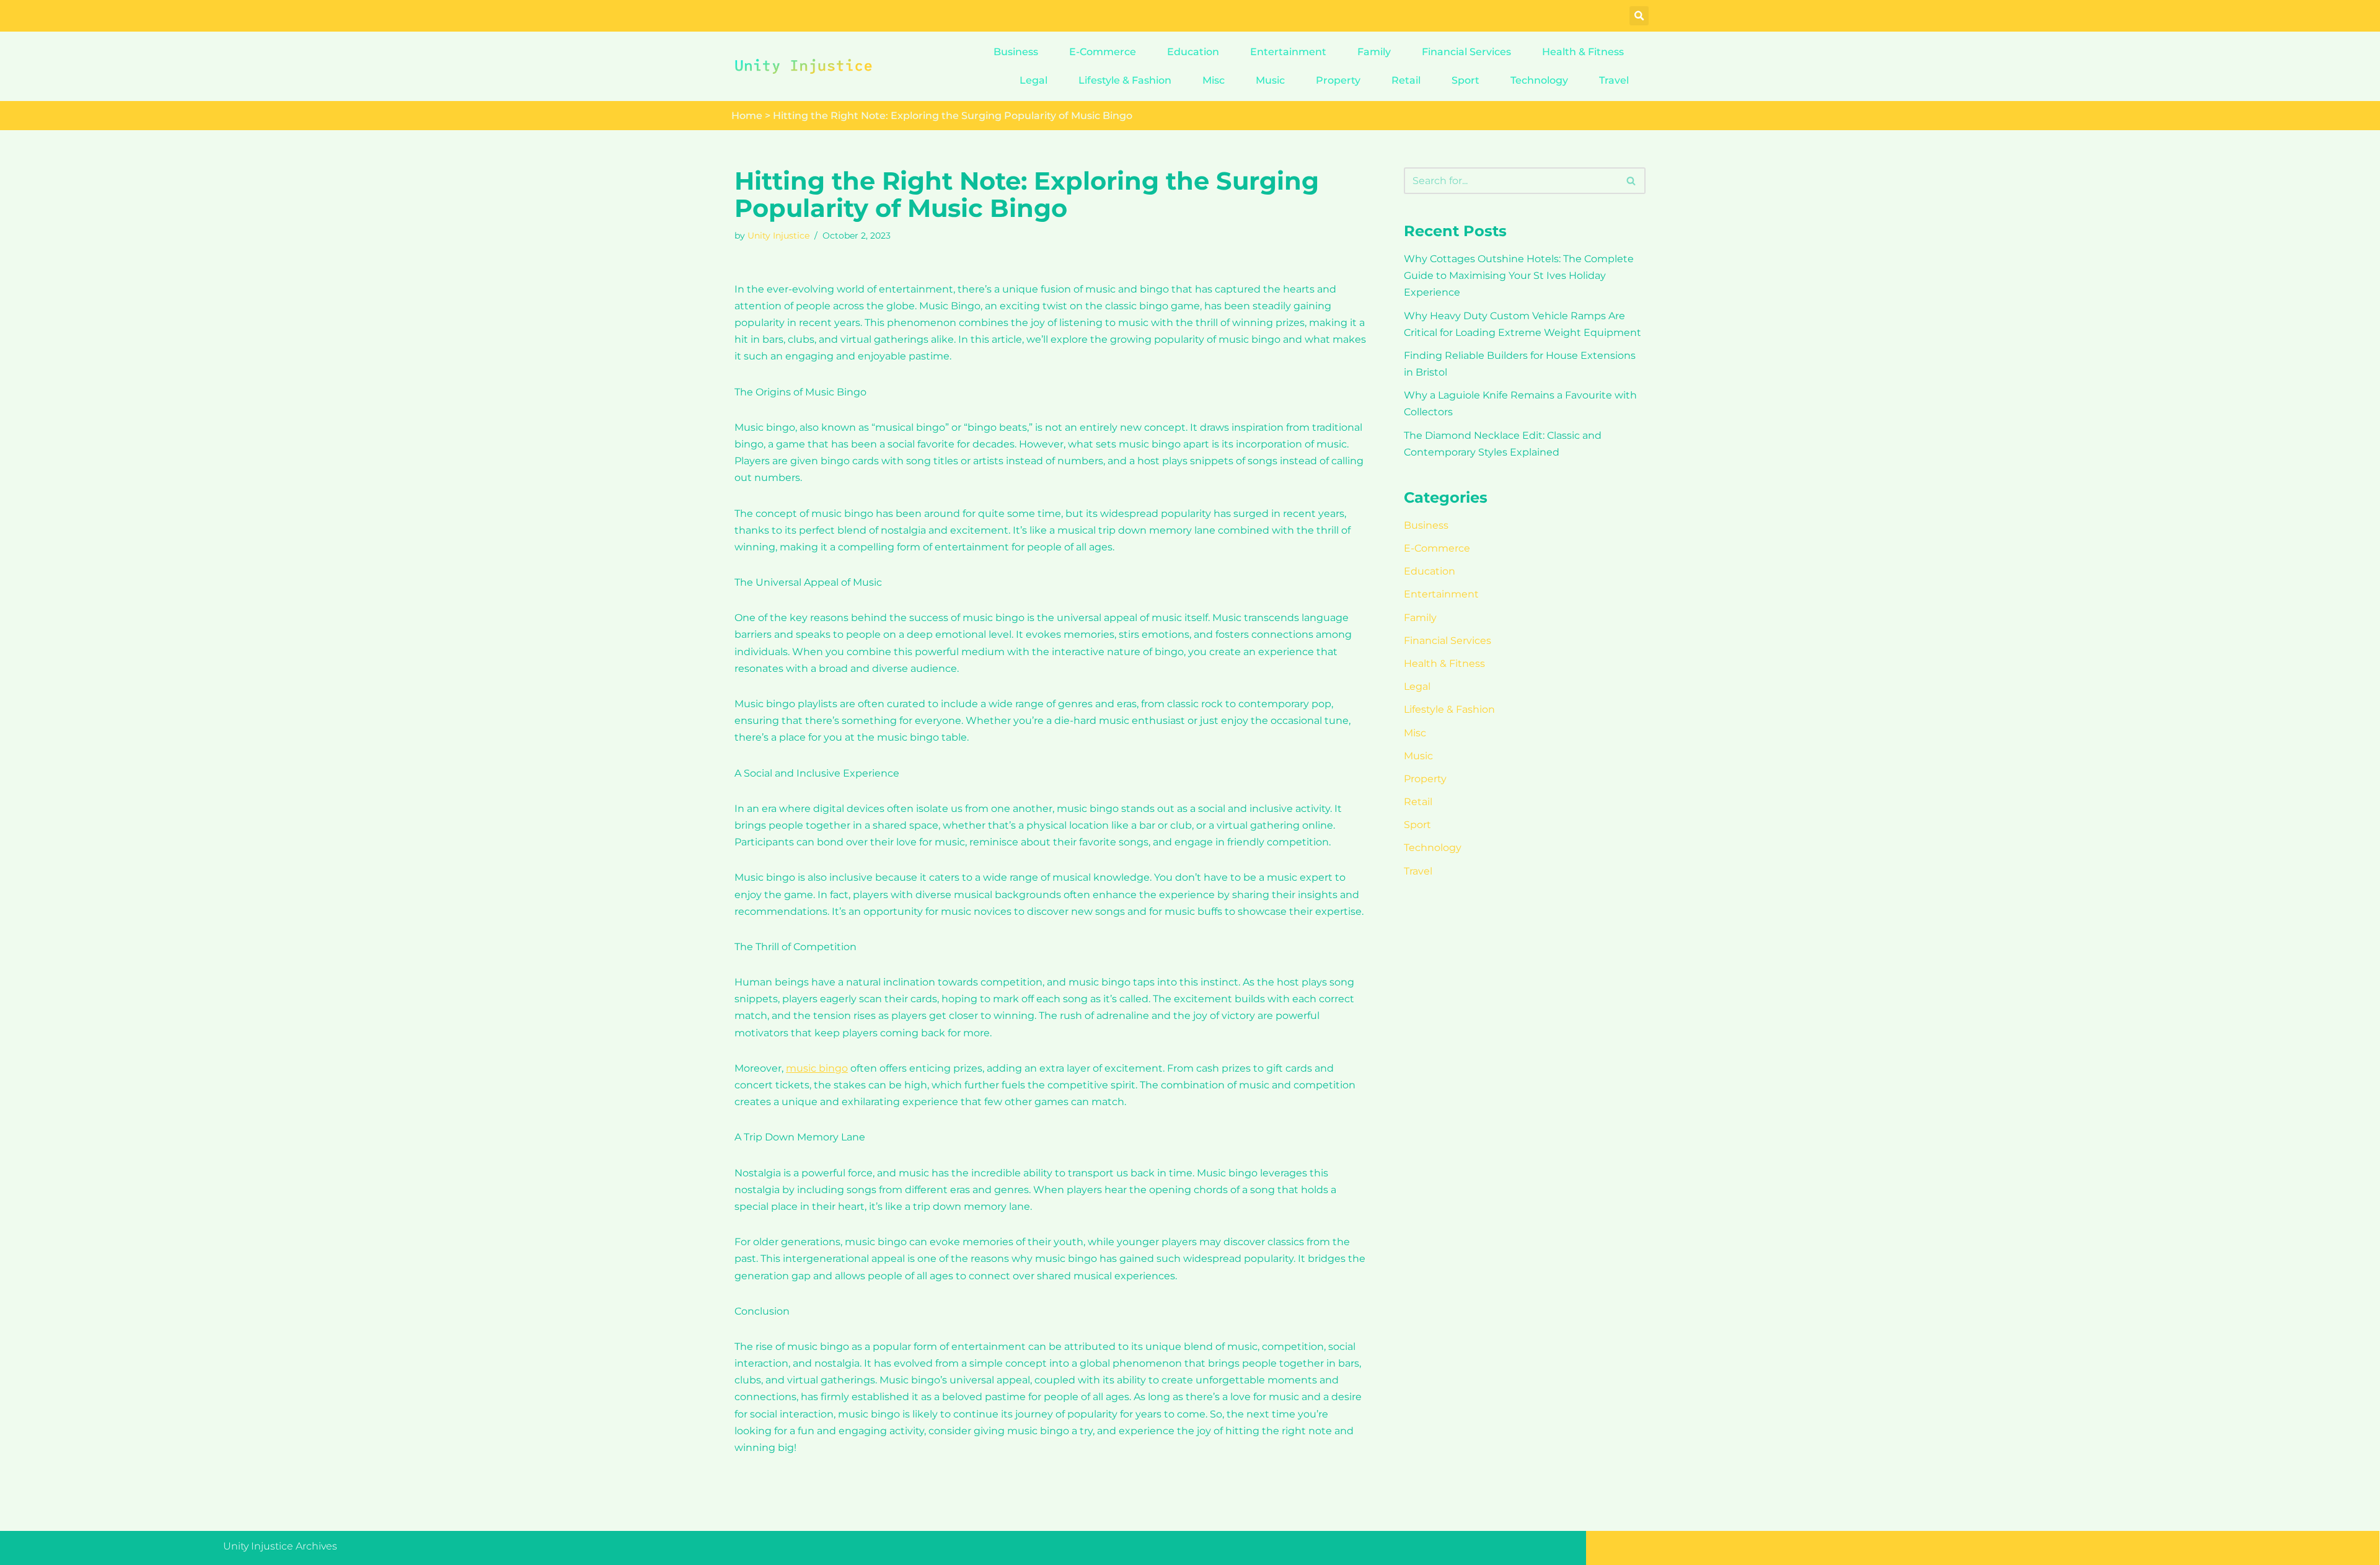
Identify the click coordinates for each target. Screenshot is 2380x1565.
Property (1338, 80)
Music (1270, 80)
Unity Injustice (778, 236)
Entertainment (1288, 52)
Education (1193, 52)
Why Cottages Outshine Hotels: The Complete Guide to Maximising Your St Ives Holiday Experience (1519, 276)
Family (1374, 52)
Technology (1539, 80)
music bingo (817, 1068)
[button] (1639, 16)
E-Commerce (1103, 52)
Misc (1214, 80)
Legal (1034, 80)
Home (747, 116)
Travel (1614, 80)
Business (1016, 52)
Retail (1406, 80)
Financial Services (1466, 52)
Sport (1465, 80)
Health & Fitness (1583, 52)
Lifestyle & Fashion (1125, 80)
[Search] (1632, 181)
